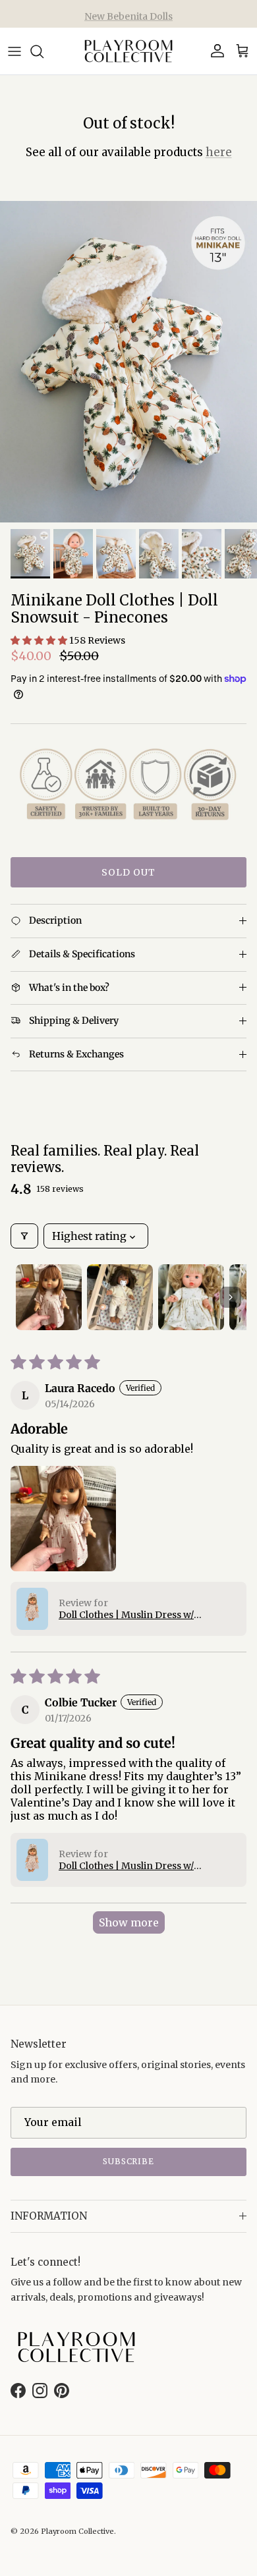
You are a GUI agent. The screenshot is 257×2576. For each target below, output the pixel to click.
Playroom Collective (77, 2531)
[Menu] (14, 51)
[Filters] (24, 1236)
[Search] (43, 51)
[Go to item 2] (120, 1297)
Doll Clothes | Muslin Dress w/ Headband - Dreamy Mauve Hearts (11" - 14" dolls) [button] (148, 1615)
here (219, 152)
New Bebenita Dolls (128, 14)
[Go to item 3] (191, 1297)
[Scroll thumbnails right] (231, 1297)
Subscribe (129, 2161)
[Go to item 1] (49, 1297)
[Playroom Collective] (128, 51)
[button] (40, 640)
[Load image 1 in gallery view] (128, 362)
